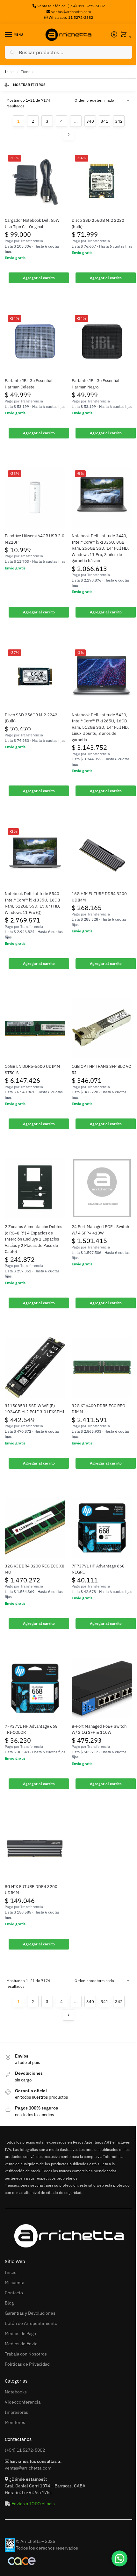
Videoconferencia (23, 2402)
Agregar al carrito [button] (39, 278)
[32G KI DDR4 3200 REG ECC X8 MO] (35, 1528)
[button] (125, 35)
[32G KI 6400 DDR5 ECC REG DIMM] (102, 1367)
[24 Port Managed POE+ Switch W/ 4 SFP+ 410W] (102, 1188)
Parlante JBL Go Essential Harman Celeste (29, 384)
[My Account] (114, 35)
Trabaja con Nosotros (26, 2354)
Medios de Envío (21, 2344)
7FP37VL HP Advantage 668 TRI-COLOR (31, 1729)
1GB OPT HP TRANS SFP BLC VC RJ (101, 1070)
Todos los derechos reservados (47, 2548)
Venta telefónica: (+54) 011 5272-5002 (71, 6)
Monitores (15, 2422)
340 (90, 121)
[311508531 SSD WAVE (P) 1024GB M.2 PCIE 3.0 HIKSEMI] (35, 1367)
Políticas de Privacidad (27, 2364)
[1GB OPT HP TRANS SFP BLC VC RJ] (102, 1028)
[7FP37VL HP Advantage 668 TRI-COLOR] (35, 1688)
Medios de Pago (20, 2334)
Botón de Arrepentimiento (31, 2323)
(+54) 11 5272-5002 (25, 2450)
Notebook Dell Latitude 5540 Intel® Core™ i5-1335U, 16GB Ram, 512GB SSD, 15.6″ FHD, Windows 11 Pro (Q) (32, 903)
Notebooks (16, 2392)
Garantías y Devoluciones (30, 2313)
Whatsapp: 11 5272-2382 (70, 17)
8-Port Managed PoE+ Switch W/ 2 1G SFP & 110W (99, 1729)
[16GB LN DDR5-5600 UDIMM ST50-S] (35, 1028)
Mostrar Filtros (29, 85)
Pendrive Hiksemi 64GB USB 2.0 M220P (35, 539)
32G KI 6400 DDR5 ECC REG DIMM (98, 1409)
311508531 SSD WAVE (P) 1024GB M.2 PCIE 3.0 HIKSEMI (35, 1409)
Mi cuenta (14, 2283)
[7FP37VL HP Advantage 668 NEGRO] (102, 1528)
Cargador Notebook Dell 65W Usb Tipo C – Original (32, 224)
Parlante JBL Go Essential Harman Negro (96, 384)
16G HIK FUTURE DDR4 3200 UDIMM (99, 897)
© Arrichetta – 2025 (36, 2541)
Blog (9, 2303)
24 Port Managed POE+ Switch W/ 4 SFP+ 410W (100, 1230)
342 (119, 121)
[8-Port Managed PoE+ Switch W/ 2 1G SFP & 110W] (102, 1688)
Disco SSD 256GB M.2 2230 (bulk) (98, 224)
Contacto (14, 2293)
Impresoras (16, 2412)
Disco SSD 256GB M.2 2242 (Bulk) (31, 718)
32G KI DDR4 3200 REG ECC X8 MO (35, 1569)
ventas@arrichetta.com (71, 12)
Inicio (10, 72)
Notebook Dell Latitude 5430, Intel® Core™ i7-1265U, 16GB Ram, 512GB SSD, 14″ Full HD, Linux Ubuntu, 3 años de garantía (100, 727)
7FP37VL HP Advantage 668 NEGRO (98, 1569)
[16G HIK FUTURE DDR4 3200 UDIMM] (102, 855)
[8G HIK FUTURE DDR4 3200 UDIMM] (35, 1848)
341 (105, 121)
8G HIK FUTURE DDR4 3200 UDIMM (31, 1890)
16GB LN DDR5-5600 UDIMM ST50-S (32, 1070)
